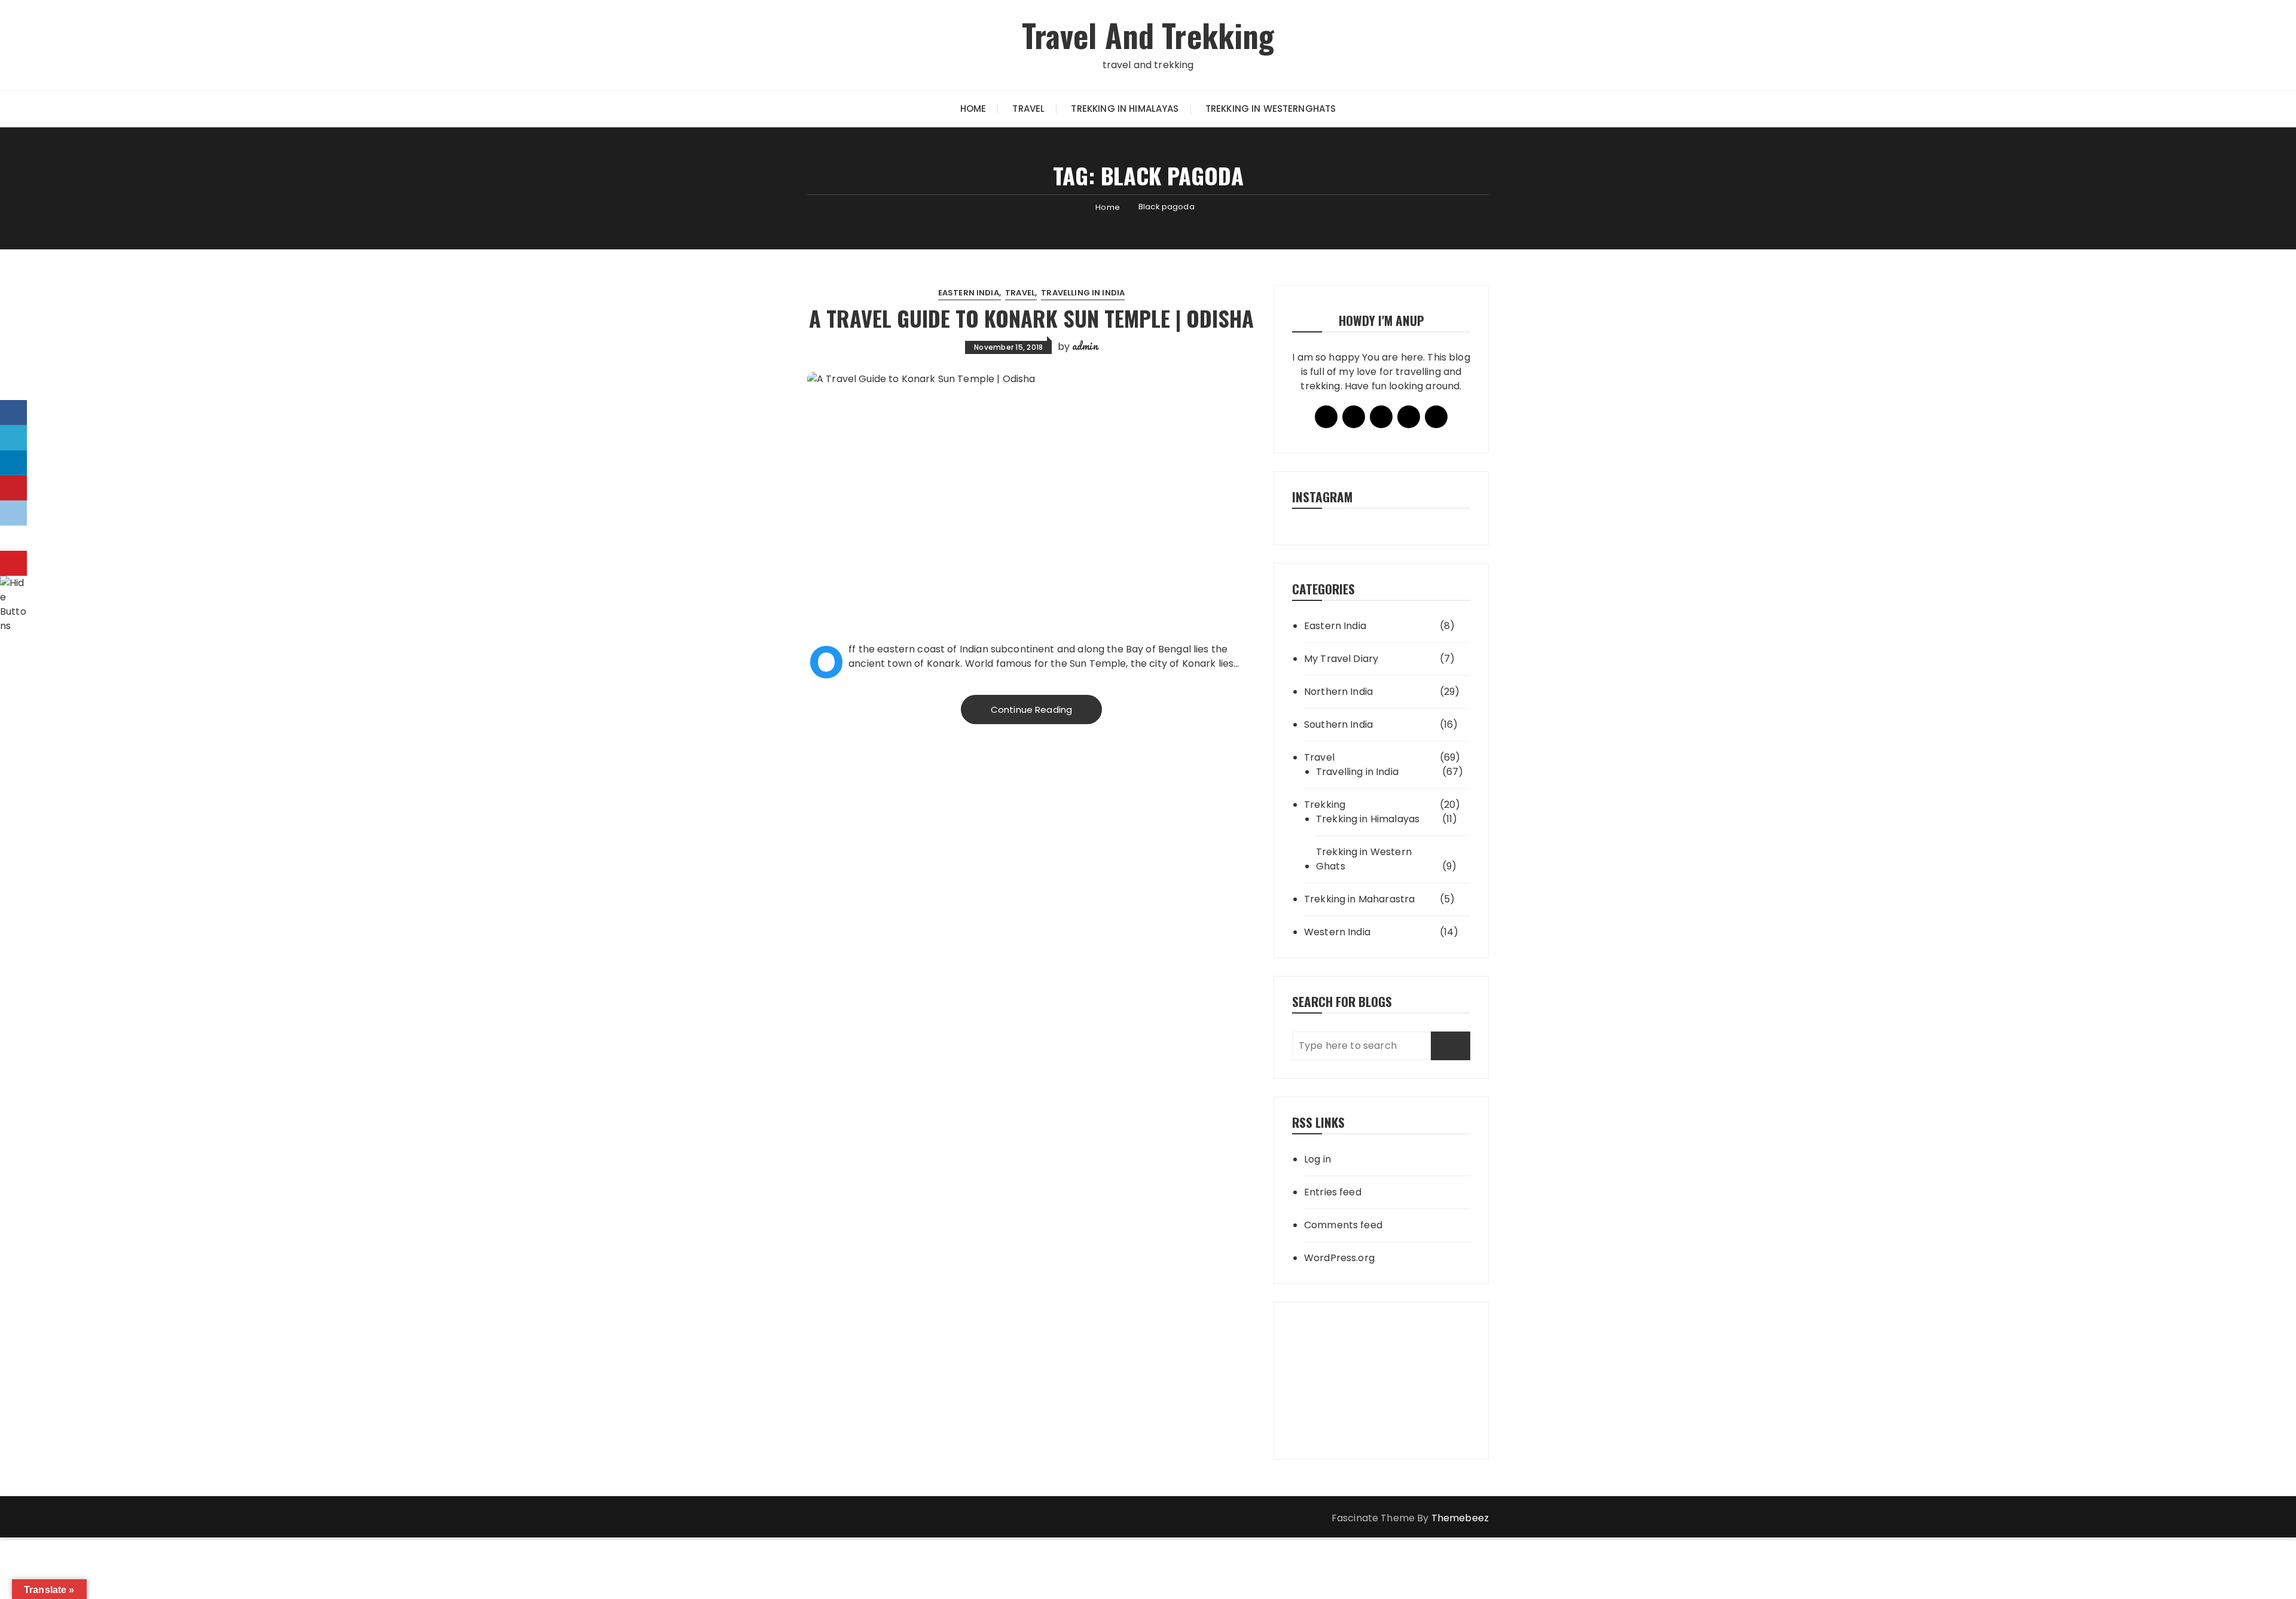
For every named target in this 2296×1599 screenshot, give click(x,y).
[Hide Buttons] (15, 604)
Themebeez (1460, 1518)
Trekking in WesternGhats (1271, 109)
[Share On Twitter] (13, 438)
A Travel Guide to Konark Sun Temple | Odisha (1031, 318)
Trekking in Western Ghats (1364, 859)
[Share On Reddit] (13, 513)
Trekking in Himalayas (1125, 109)
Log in (1318, 1159)
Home (973, 109)
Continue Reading (1031, 710)
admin (1085, 346)
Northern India (1338, 692)
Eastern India (969, 293)
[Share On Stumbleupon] (13, 538)
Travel (1028, 109)
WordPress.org (1339, 1258)
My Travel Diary (1341, 659)
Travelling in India (1083, 293)
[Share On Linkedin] (13, 463)
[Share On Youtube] (13, 563)
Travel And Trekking (1148, 35)
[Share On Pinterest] (13, 488)
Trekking (1325, 805)
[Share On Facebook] (13, 413)
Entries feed (1333, 1192)
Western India (1337, 932)
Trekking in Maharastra (1359, 899)
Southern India (1338, 724)
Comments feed (1343, 1225)
